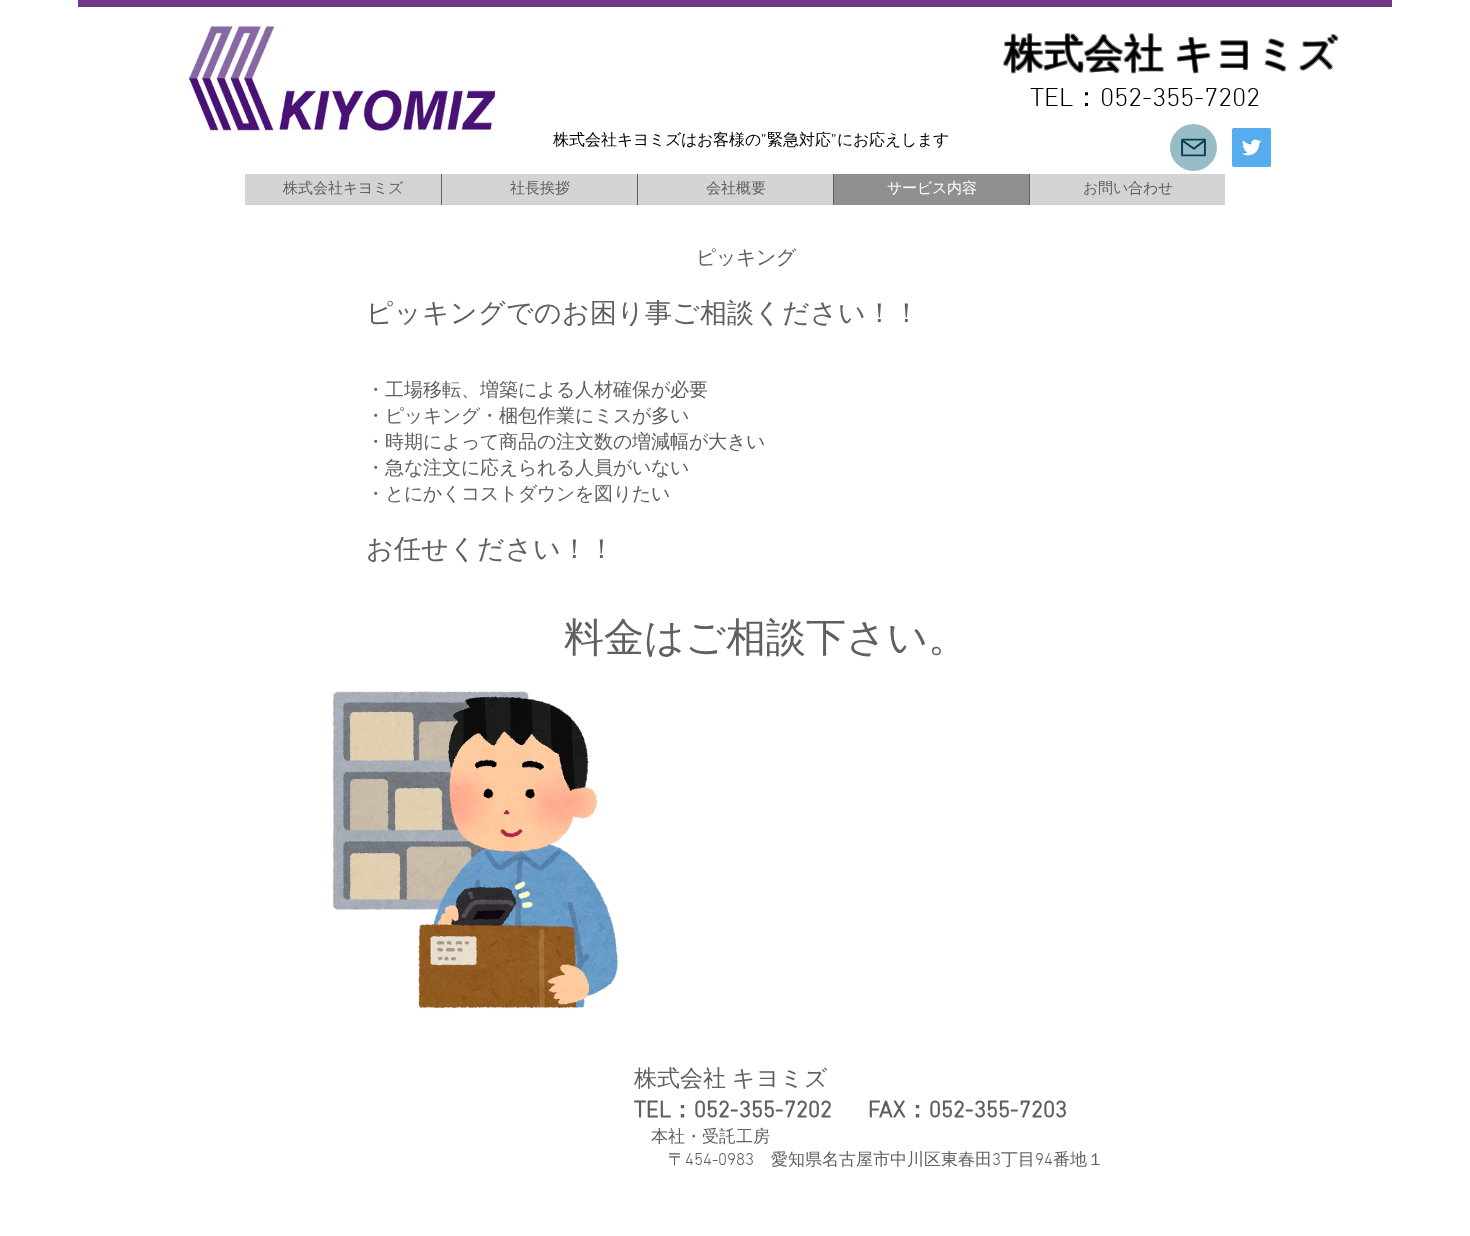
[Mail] (1193, 147)
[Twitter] (1251, 147)
